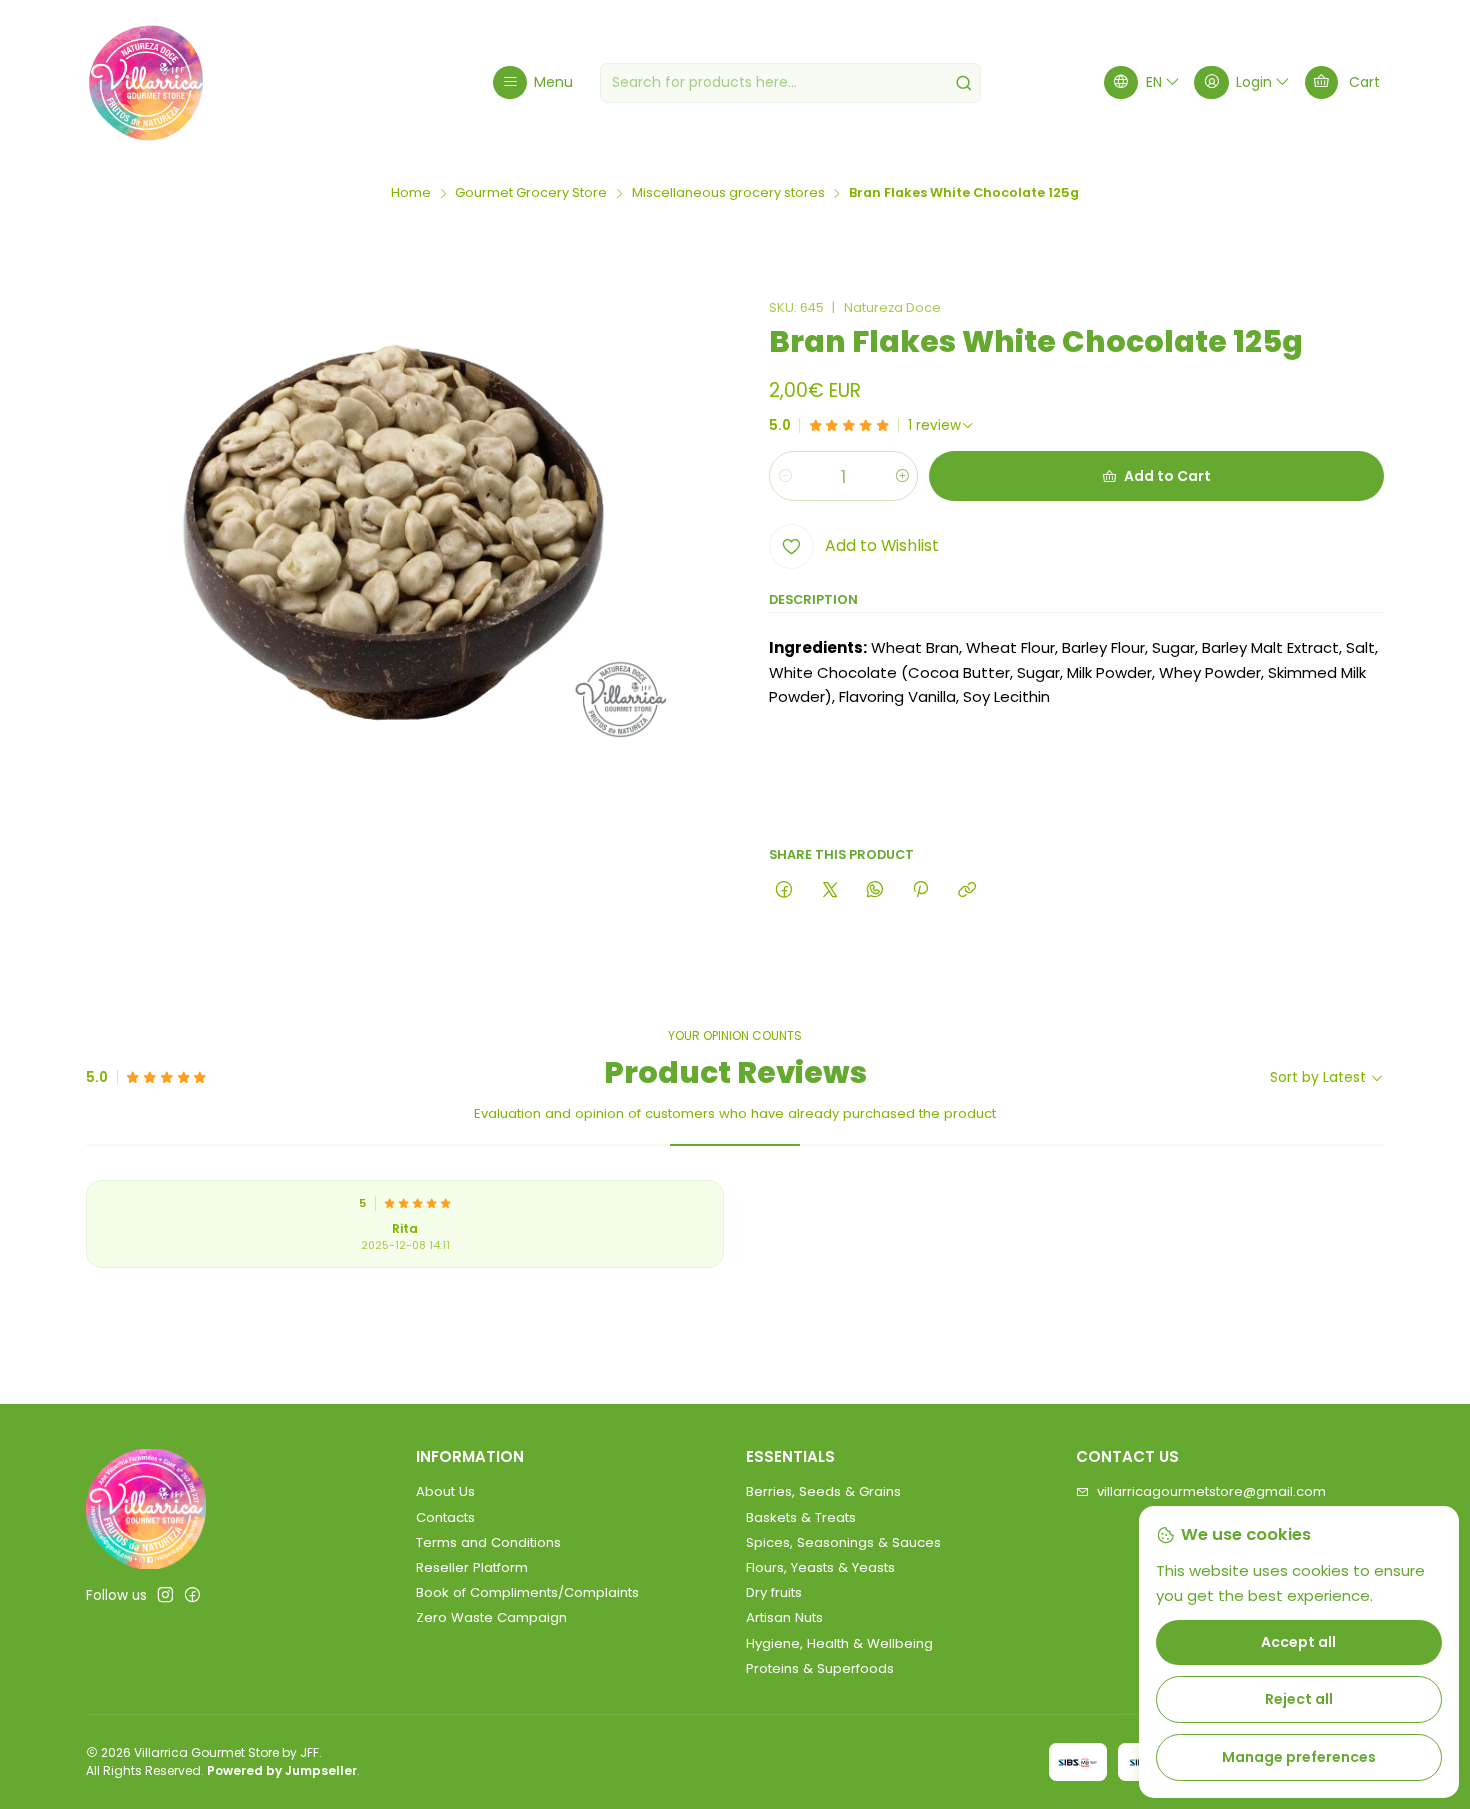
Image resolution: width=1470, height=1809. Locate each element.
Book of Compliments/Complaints (527, 1592)
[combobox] (790, 83)
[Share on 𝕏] (829, 890)
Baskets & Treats (801, 1517)
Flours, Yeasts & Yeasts (820, 1567)
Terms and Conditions (488, 1542)
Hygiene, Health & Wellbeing (839, 1643)
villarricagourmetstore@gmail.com (1211, 1491)
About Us (445, 1491)
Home (411, 193)
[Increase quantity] (901, 476)
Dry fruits (774, 1592)
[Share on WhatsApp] (874, 890)
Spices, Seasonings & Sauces (843, 1542)
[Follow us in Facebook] (192, 1595)
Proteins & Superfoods (820, 1668)
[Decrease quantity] (785, 476)
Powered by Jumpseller (282, 1770)
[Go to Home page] (146, 83)
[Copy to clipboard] (966, 890)
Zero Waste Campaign (491, 1617)
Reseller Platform (472, 1567)
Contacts (445, 1517)
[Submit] (964, 83)
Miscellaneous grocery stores (728, 193)
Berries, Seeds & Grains (823, 1491)
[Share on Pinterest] (921, 890)
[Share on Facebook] (784, 890)
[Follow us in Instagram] (165, 1595)
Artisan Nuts (784, 1617)
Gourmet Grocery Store (531, 193)
